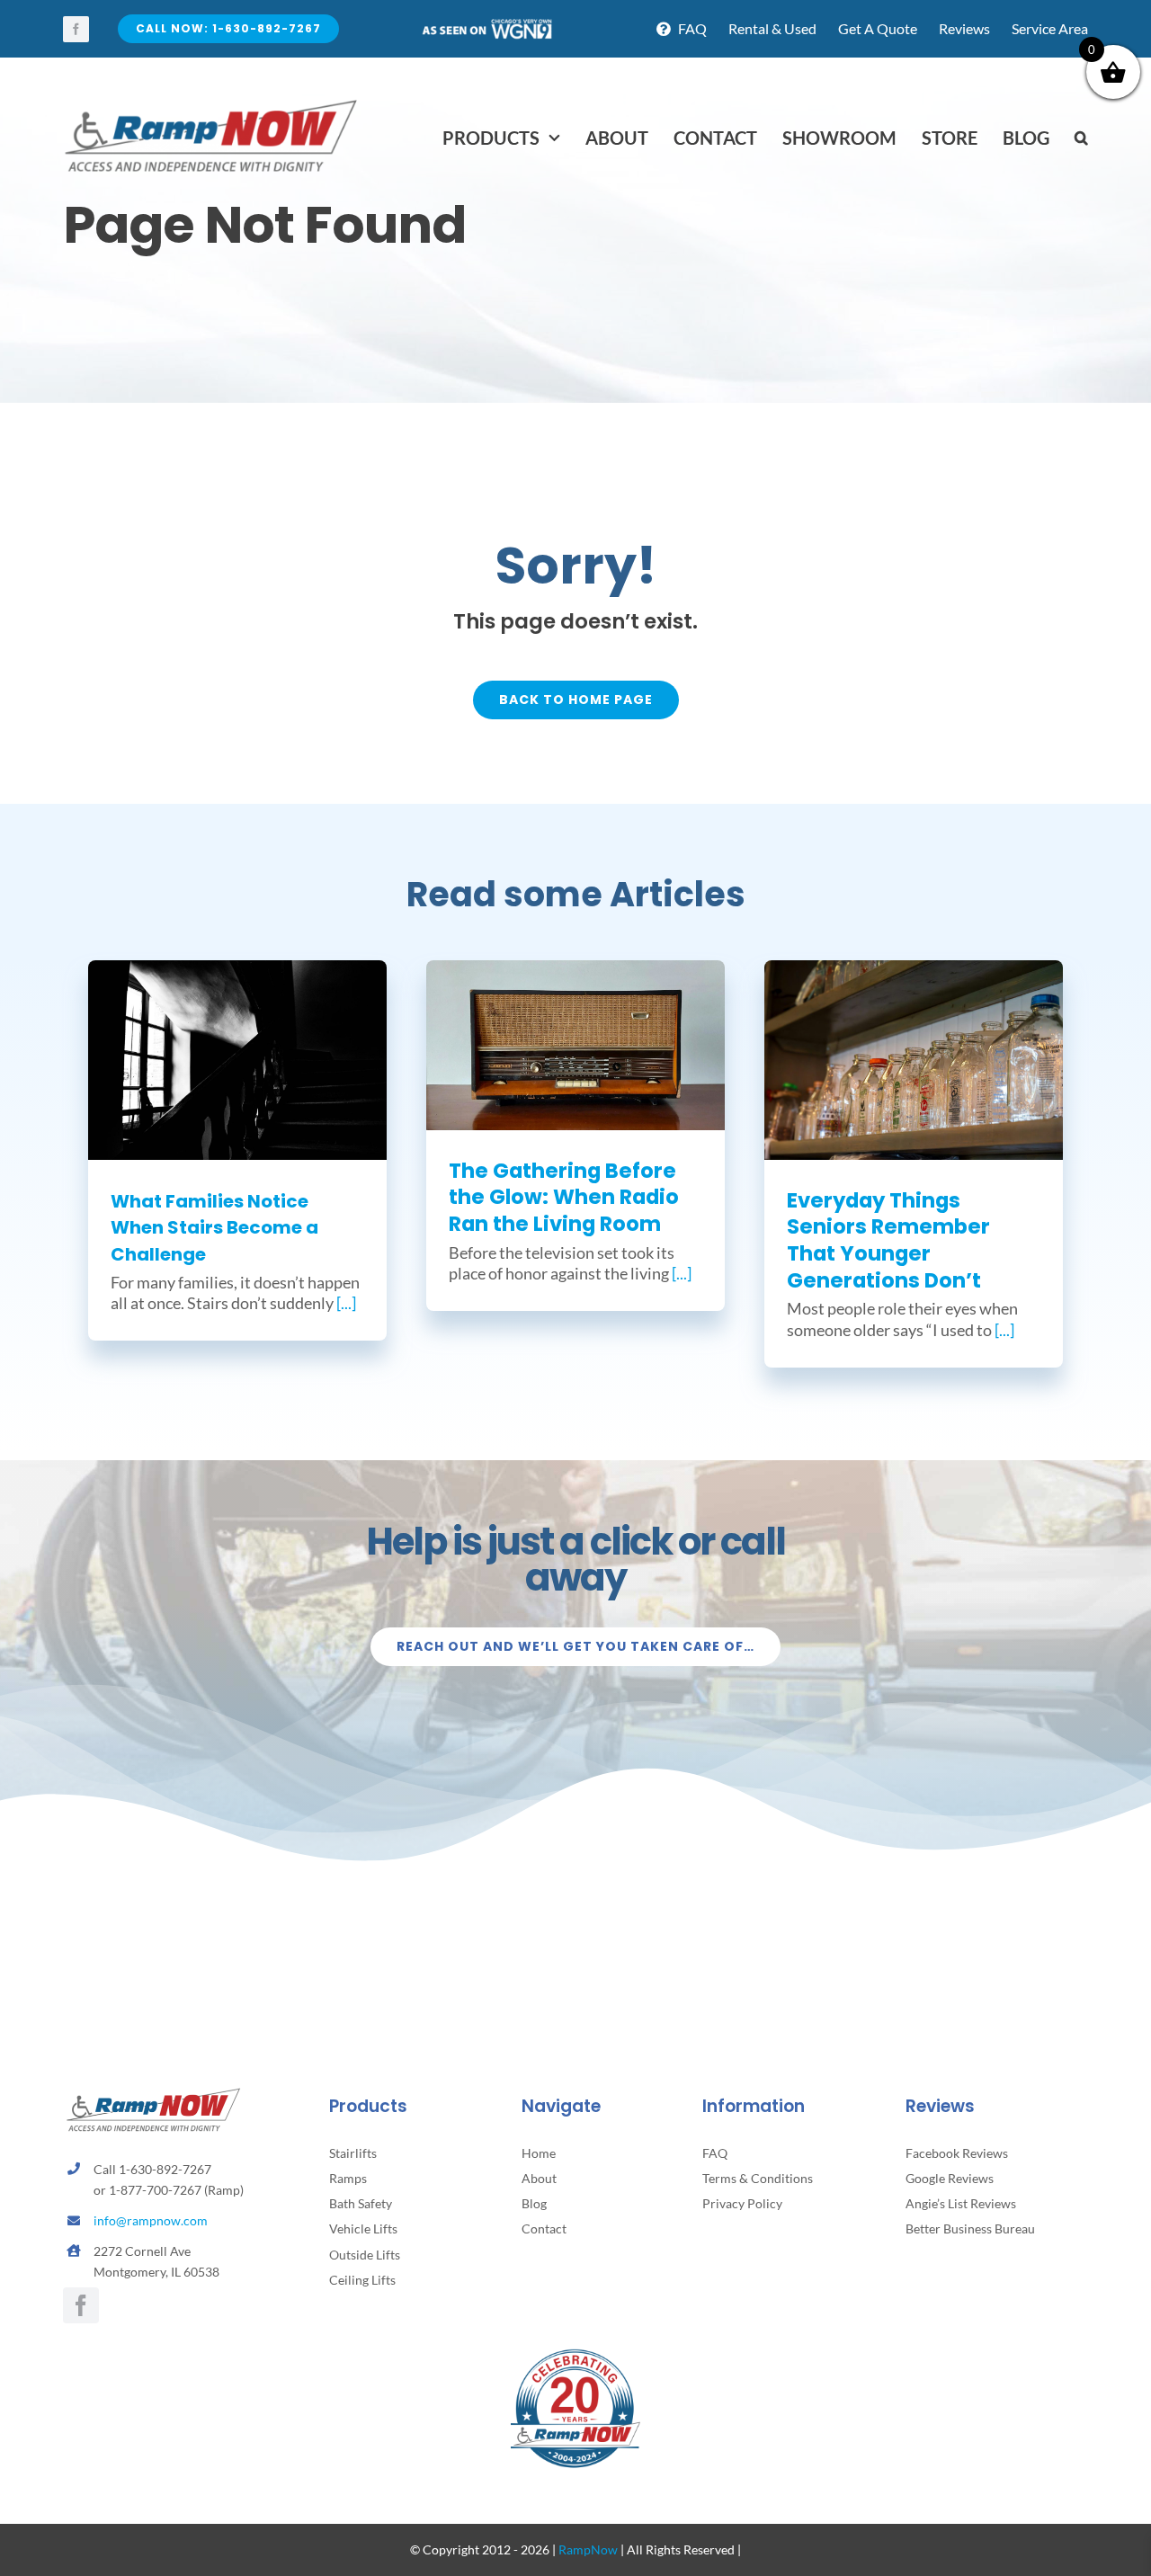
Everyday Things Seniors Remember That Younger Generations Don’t (888, 1240)
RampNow (588, 2549)
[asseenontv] (486, 26)
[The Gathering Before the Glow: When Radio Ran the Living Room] (576, 1045)
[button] (1081, 138)
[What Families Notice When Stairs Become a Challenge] (238, 1060)
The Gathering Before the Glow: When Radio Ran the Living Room (564, 1197)
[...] (345, 1303)
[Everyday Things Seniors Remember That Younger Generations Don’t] (914, 1060)
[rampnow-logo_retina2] (211, 102)
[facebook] (76, 29)
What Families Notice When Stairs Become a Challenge (214, 1228)
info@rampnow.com (151, 2220)
